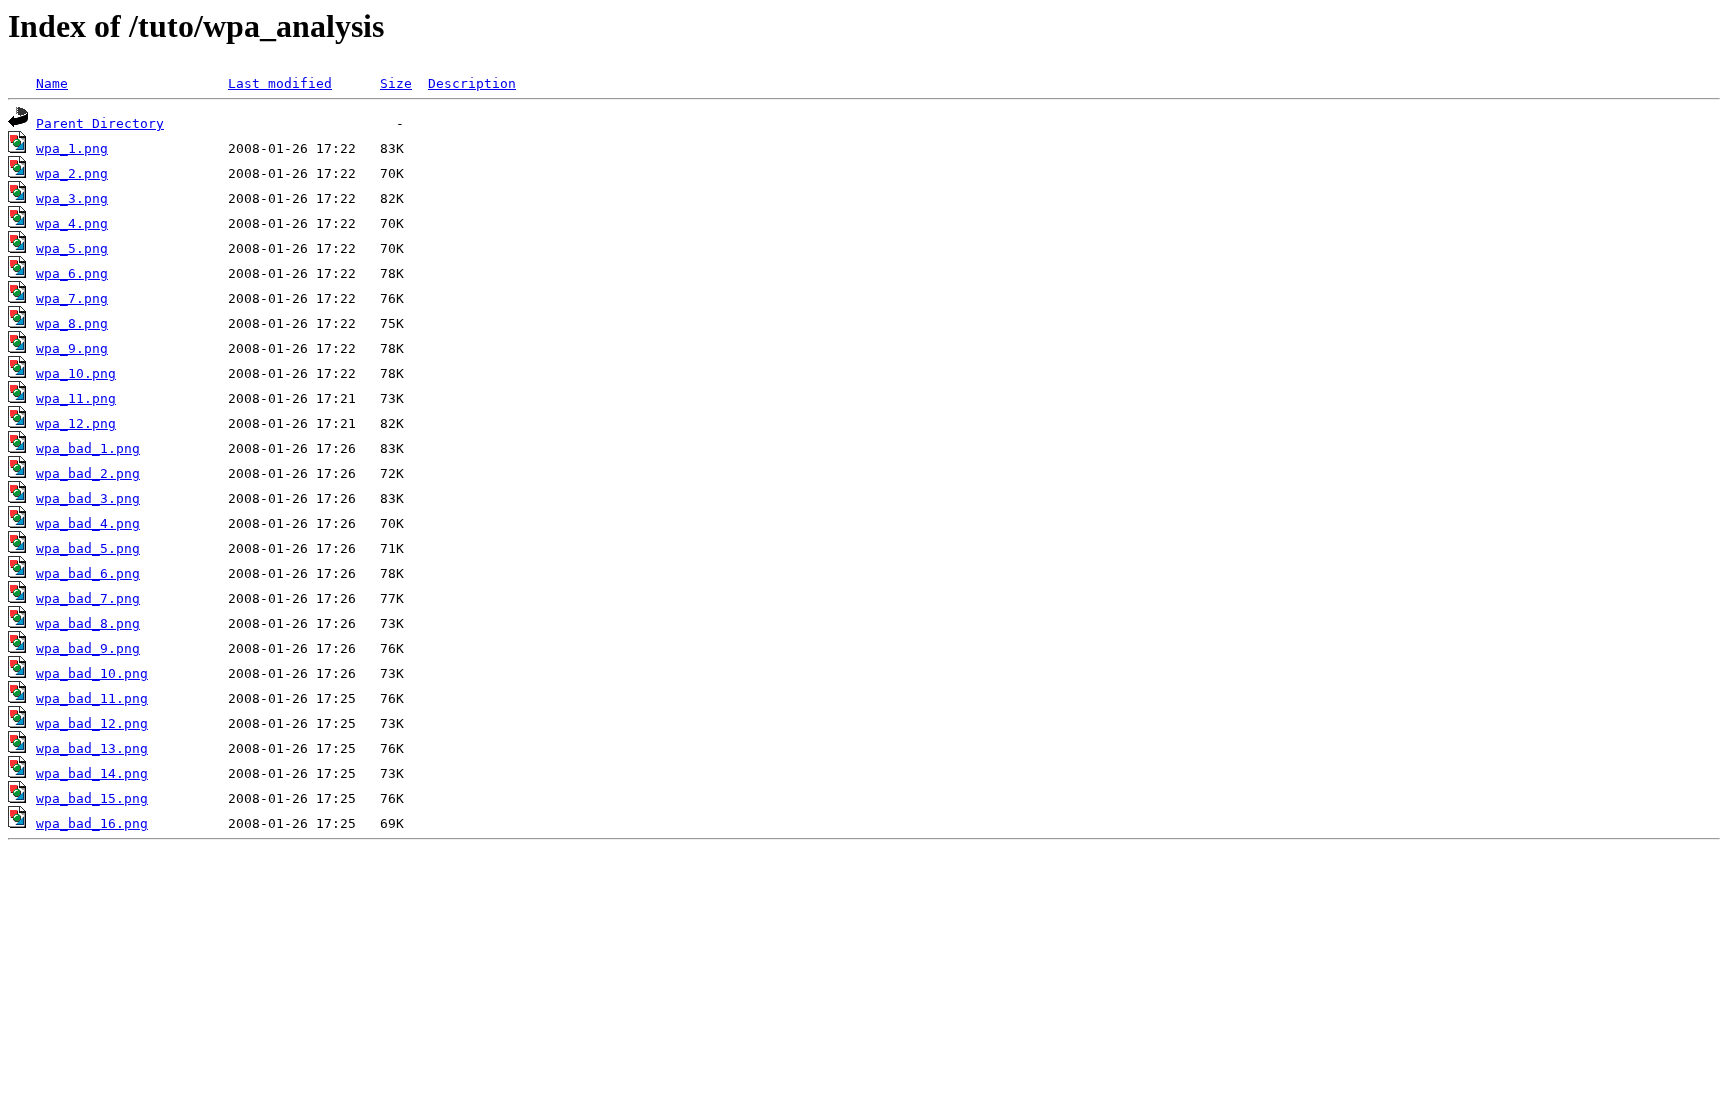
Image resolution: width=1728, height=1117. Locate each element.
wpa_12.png (76, 423)
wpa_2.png (72, 173)
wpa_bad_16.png (92, 823)
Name (52, 83)
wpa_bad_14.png (92, 773)
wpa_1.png (72, 148)
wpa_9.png (72, 348)
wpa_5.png (72, 248)
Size (396, 83)
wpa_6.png (72, 273)
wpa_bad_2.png (88, 473)
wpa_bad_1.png (88, 448)
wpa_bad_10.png (92, 673)
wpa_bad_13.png (92, 748)
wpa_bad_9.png (88, 648)
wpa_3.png (72, 198)
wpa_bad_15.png (92, 798)
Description (472, 83)
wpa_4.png (72, 223)
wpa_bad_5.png (88, 548)
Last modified (280, 83)
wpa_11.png (76, 398)
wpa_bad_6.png (88, 573)
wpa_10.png (76, 373)
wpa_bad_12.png (92, 723)
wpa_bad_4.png (88, 523)
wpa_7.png (72, 298)
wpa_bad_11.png (92, 698)
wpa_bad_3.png (88, 498)
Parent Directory (100, 123)
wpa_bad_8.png (88, 623)
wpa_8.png (72, 323)
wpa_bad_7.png (88, 598)
